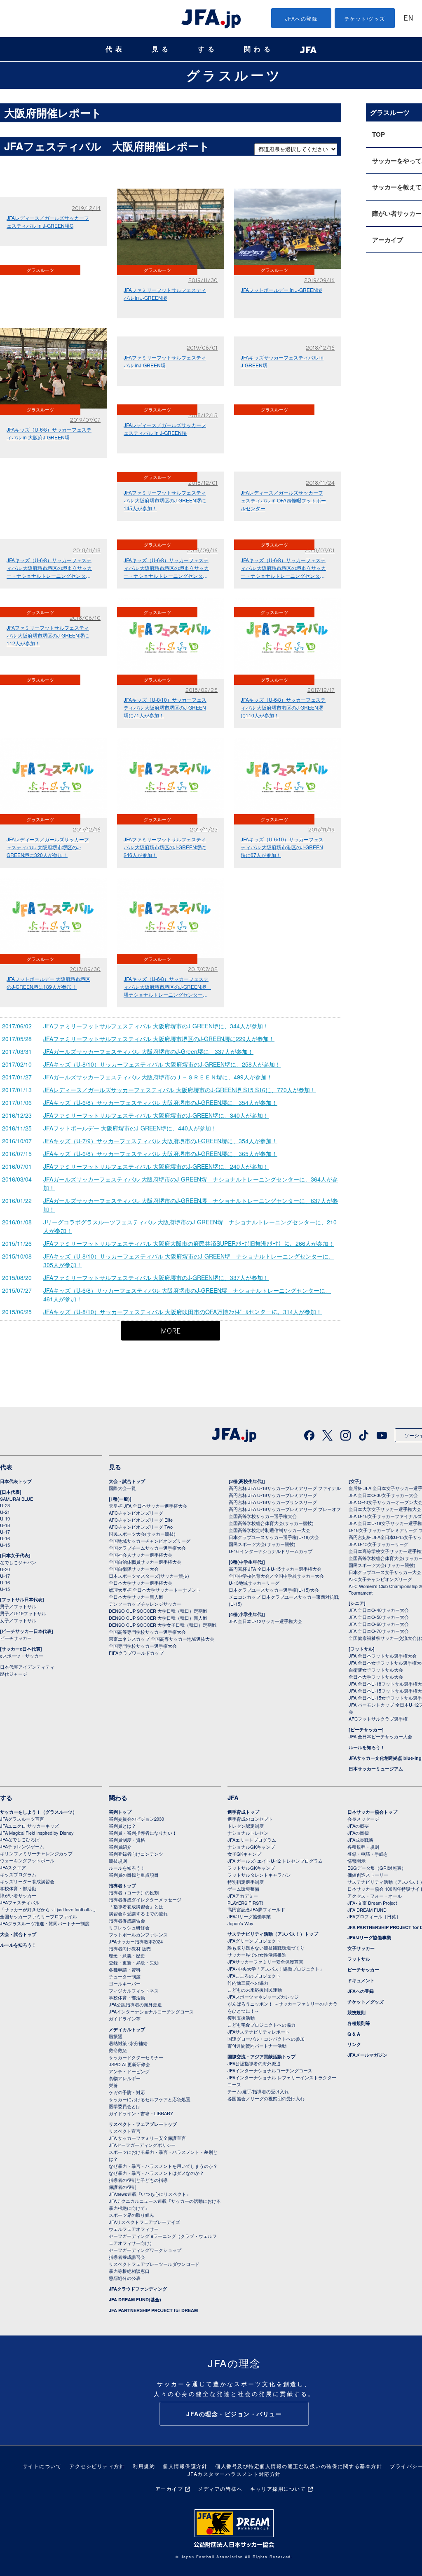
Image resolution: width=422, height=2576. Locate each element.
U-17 (5, 1532)
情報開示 (356, 1861)
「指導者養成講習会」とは (136, 1906)
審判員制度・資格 (127, 1840)
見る (162, 49)
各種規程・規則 (363, 1847)
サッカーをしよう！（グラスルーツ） (39, 1812)
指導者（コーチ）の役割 (134, 1892)
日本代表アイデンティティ (27, 1667)
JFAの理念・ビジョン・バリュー (234, 2414)
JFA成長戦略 (360, 1840)
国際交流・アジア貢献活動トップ (261, 2056)
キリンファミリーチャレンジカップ (36, 1853)
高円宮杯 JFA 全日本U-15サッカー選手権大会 (275, 1569)
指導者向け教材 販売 (130, 1948)
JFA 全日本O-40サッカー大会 (379, 1610)
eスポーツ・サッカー (22, 1656)
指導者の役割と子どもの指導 (138, 2180)
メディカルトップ (127, 2029)
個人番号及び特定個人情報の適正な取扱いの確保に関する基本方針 (299, 2466)
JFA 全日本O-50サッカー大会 (379, 1617)
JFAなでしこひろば (20, 1839)
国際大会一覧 (122, 1488)
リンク (354, 2044)
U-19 (5, 1518)
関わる (259, 49)
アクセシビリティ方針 (97, 2466)
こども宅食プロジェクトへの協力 (261, 2025)
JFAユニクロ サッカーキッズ (29, 1826)
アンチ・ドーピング (129, 2071)
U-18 (5, 1525)
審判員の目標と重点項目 (134, 1875)
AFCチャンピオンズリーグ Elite (141, 1520)
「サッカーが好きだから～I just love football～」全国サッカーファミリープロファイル (49, 1913)
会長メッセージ (363, 1819)
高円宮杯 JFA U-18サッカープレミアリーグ (273, 1495)
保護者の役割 (122, 2187)
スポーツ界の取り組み (131, 2215)
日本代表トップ (16, 1481)
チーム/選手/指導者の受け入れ (258, 2091)
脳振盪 (116, 2036)
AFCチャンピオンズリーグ (136, 1513)
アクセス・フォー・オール (375, 1896)
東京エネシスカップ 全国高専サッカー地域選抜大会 (162, 1639)
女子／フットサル (18, 1620)
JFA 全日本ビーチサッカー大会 (380, 1736)
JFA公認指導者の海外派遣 (135, 2004)
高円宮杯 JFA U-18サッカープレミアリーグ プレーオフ (285, 1509)
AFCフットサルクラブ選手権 (378, 1719)
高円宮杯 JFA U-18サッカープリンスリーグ (273, 1502)
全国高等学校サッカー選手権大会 (263, 1516)
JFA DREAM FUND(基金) (135, 2299)
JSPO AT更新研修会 (129, 2064)
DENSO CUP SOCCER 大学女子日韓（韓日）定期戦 (163, 1625)
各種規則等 (359, 2023)
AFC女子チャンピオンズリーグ (380, 1579)
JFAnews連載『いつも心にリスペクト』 (150, 2194)
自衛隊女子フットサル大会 (376, 1670)
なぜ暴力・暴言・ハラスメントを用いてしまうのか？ (163, 2166)
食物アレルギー (125, 2078)
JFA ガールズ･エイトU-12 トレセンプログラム (275, 1861)
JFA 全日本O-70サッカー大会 (379, 1631)
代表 (115, 49)
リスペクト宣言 (125, 2131)
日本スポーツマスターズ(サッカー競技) (149, 1576)
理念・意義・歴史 (127, 1955)
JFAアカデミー (243, 1896)
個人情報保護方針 (185, 2466)
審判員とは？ (122, 1826)
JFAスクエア (13, 1867)
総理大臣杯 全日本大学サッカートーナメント (155, 1590)
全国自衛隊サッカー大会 (134, 1569)
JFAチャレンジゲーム (22, 1846)
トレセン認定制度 (246, 1826)
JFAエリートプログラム (252, 1840)
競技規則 (118, 1861)
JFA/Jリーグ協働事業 (249, 1916)
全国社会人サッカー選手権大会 (141, 1555)
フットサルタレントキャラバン (259, 1875)
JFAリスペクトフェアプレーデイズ (144, 2222)
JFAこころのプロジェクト (254, 1976)
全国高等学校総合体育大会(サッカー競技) (271, 1523)
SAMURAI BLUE (16, 1499)
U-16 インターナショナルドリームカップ (271, 1551)
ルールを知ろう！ (367, 1747)
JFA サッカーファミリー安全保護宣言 (147, 2138)
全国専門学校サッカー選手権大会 (143, 1646)
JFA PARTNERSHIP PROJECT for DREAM (153, 2310)
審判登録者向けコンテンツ (136, 1854)
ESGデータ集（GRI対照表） (377, 1868)
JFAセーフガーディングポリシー (142, 2145)
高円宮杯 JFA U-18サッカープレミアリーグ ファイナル (285, 1488)
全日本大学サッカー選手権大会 (141, 1583)
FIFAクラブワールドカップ (136, 1653)
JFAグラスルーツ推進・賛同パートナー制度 (45, 1923)
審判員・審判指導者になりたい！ (143, 1833)
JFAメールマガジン (367, 2055)
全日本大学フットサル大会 (376, 1677)
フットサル (359, 1959)
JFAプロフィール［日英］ (374, 1916)
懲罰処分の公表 (125, 2278)
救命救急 (118, 2050)
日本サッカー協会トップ (372, 1812)
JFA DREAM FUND (367, 1910)
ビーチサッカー (16, 1638)
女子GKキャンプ (244, 1854)
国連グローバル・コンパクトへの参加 (266, 2039)
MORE (171, 1332)
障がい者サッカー (18, 1895)
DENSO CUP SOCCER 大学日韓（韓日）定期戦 (158, 1611)
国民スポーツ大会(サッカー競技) (142, 1534)
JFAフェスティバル (20, 1902)
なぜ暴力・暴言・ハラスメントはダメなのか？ (156, 2173)
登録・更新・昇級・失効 (134, 1962)
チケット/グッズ (365, 18)
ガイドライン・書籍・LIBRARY (141, 2113)
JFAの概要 (358, 1826)
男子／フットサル (18, 1606)
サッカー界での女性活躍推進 (257, 1955)
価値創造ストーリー (368, 1875)
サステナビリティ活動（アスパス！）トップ (273, 1934)
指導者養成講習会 (127, 1920)
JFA (233, 1798)
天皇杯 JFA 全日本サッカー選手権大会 (148, 1506)
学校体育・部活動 (18, 1888)
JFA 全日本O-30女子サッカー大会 (383, 1495)
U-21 (5, 1512)
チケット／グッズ (366, 2002)
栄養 (113, 2085)
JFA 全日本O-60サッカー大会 (379, 1624)
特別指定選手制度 (246, 1882)
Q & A (354, 2034)
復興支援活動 (241, 2018)
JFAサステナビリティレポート (259, 2032)
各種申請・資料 (125, 1969)
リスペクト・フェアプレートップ (143, 2124)
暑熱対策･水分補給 (128, 2043)
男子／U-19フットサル (23, 1613)
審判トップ (120, 1812)
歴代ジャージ (14, 1674)
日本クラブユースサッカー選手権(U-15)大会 (274, 1590)
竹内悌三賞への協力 (248, 1983)
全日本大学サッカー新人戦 (136, 1597)
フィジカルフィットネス (134, 1990)
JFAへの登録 (301, 18)
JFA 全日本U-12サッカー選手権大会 (265, 1621)
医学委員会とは (125, 2106)
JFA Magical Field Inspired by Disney (37, 1833)
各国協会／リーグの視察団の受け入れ (266, 2098)
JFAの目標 (358, 1833)
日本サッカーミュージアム (376, 1769)
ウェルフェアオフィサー (134, 2229)
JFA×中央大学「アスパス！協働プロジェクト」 (276, 1969)
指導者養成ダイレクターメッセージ (145, 1899)
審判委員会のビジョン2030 (136, 1819)
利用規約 (144, 2466)
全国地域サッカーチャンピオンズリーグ (150, 1541)
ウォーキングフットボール (27, 1860)
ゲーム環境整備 (243, 1889)
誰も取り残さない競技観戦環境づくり (266, 1948)
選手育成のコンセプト (250, 1819)
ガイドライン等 (125, 2018)
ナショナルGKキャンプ (251, 1847)
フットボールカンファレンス (138, 1934)
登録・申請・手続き (368, 1854)
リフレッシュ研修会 (129, 1927)
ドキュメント (361, 1980)
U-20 (5, 1569)
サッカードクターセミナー (136, 2057)
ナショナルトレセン (248, 1833)
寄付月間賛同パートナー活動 (257, 2046)
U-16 (5, 1538)
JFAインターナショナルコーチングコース (151, 2011)
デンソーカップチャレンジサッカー (145, 1604)
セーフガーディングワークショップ (145, 2250)
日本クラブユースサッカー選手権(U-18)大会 (274, 1537)
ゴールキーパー (125, 1983)
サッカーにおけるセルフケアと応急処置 (150, 2099)
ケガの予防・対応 (127, 2092)
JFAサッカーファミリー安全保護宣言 (265, 1962)
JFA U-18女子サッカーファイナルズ (385, 1516)
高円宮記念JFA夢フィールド (256, 1909)
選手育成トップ (243, 1812)
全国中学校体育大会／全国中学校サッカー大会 (276, 1576)
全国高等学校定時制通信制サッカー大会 (270, 1530)
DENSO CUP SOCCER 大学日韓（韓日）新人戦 (158, 1618)
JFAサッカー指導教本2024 (136, 1941)
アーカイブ (169, 2488)
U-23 (5, 1505)
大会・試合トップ (127, 1481)
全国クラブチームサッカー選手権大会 (147, 1548)
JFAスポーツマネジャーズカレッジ (263, 1997)
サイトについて (42, 2466)
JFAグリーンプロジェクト (254, 1941)
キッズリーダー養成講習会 (27, 1881)
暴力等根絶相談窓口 (129, 2271)
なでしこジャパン (18, 1562)
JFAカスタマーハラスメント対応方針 (234, 2474)
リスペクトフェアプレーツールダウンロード (154, 2264)
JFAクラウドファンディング (138, 2289)
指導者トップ (122, 1886)
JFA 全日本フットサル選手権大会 (383, 1656)
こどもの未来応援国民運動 (255, 1990)
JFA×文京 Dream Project (372, 1903)
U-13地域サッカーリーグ (254, 1583)
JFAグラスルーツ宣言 (22, 1819)
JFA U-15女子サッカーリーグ (379, 1544)
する (208, 49)
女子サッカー (361, 1948)
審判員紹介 (120, 1847)
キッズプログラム (18, 1874)
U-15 (5, 1545)
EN (408, 19)
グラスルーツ (234, 75)
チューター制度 (125, 1976)
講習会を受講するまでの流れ (138, 1913)
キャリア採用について (278, 2488)
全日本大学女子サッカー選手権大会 (385, 1509)
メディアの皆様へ (220, 2488)
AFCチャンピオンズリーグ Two (141, 1527)
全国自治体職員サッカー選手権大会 (145, 1562)
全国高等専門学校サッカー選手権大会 (147, 1632)
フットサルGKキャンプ (251, 1868)
